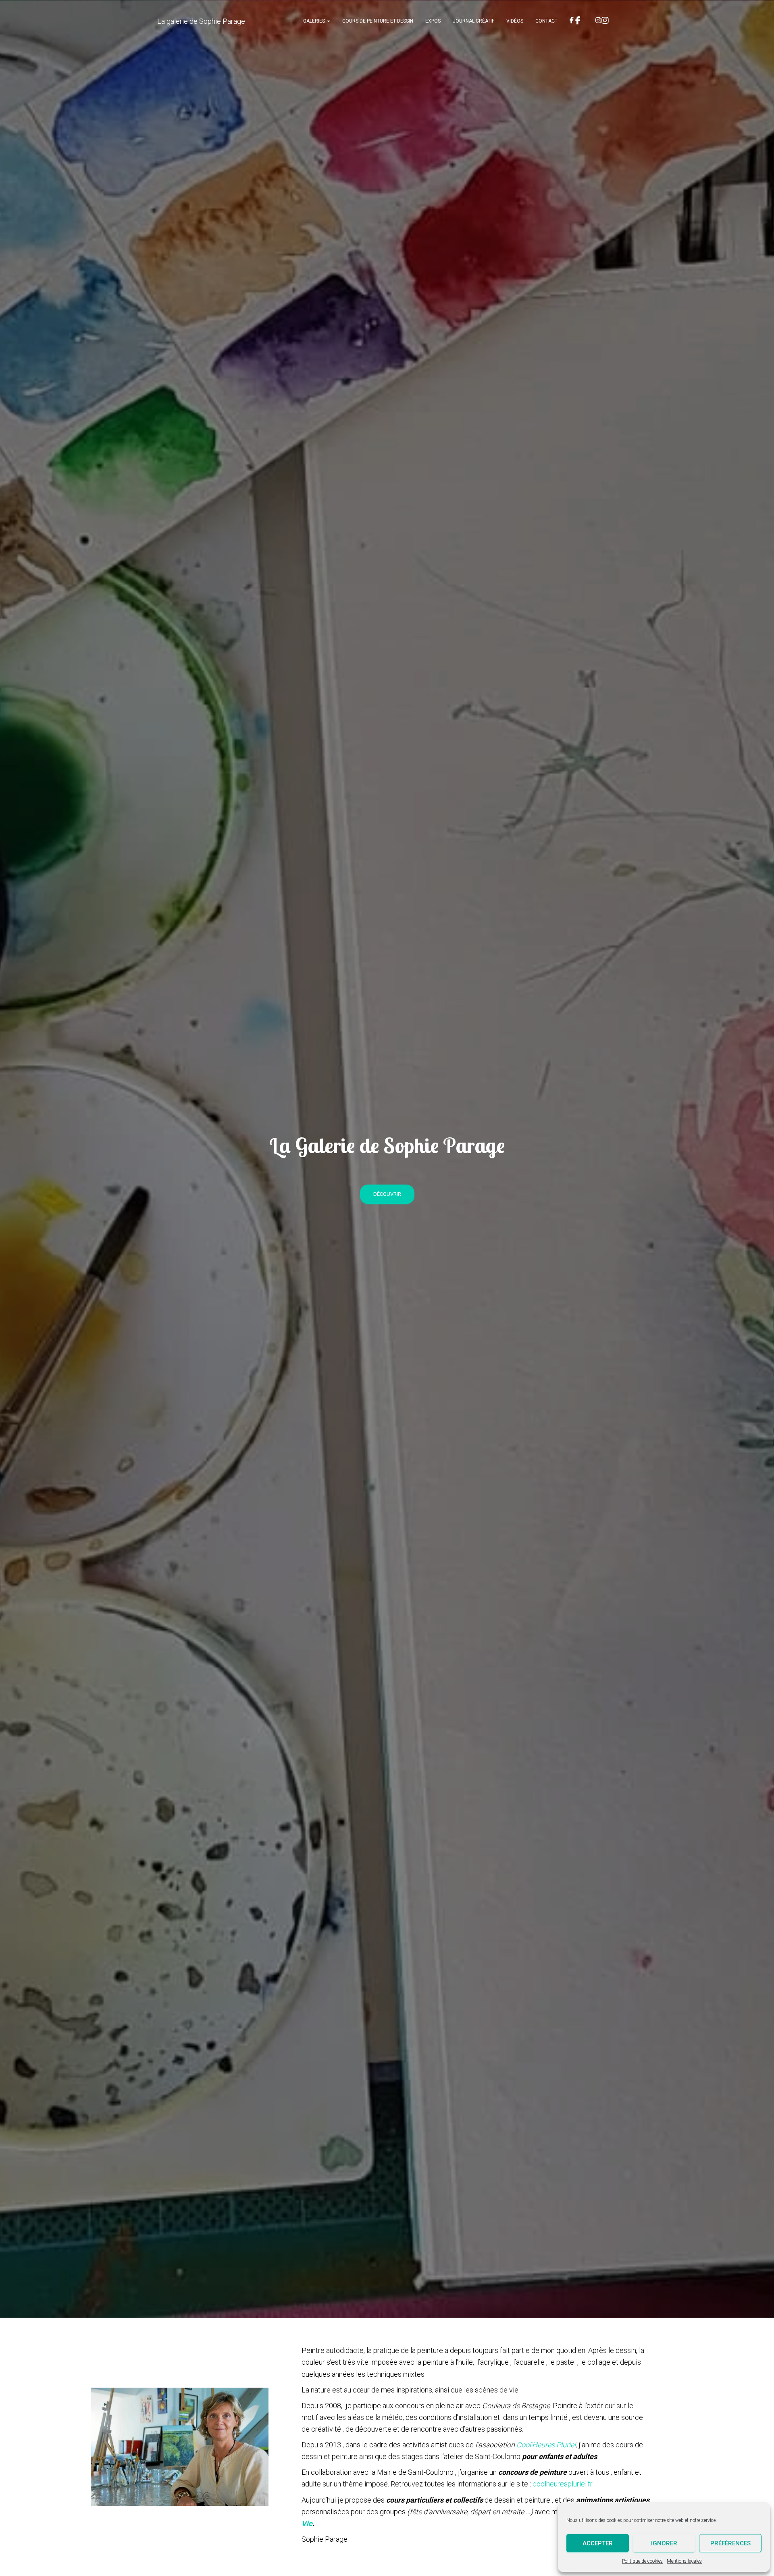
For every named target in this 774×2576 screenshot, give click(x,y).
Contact (546, 21)
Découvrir (387, 1194)
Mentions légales (684, 2561)
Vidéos (515, 21)
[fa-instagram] (603, 21)
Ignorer (664, 2543)
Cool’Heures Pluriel (546, 2445)
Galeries (315, 21)
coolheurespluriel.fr (563, 2484)
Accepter (598, 2543)
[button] (328, 21)
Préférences (730, 2543)
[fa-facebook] (576, 21)
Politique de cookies (642, 2561)
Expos (433, 21)
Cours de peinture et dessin (378, 21)
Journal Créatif (473, 21)
